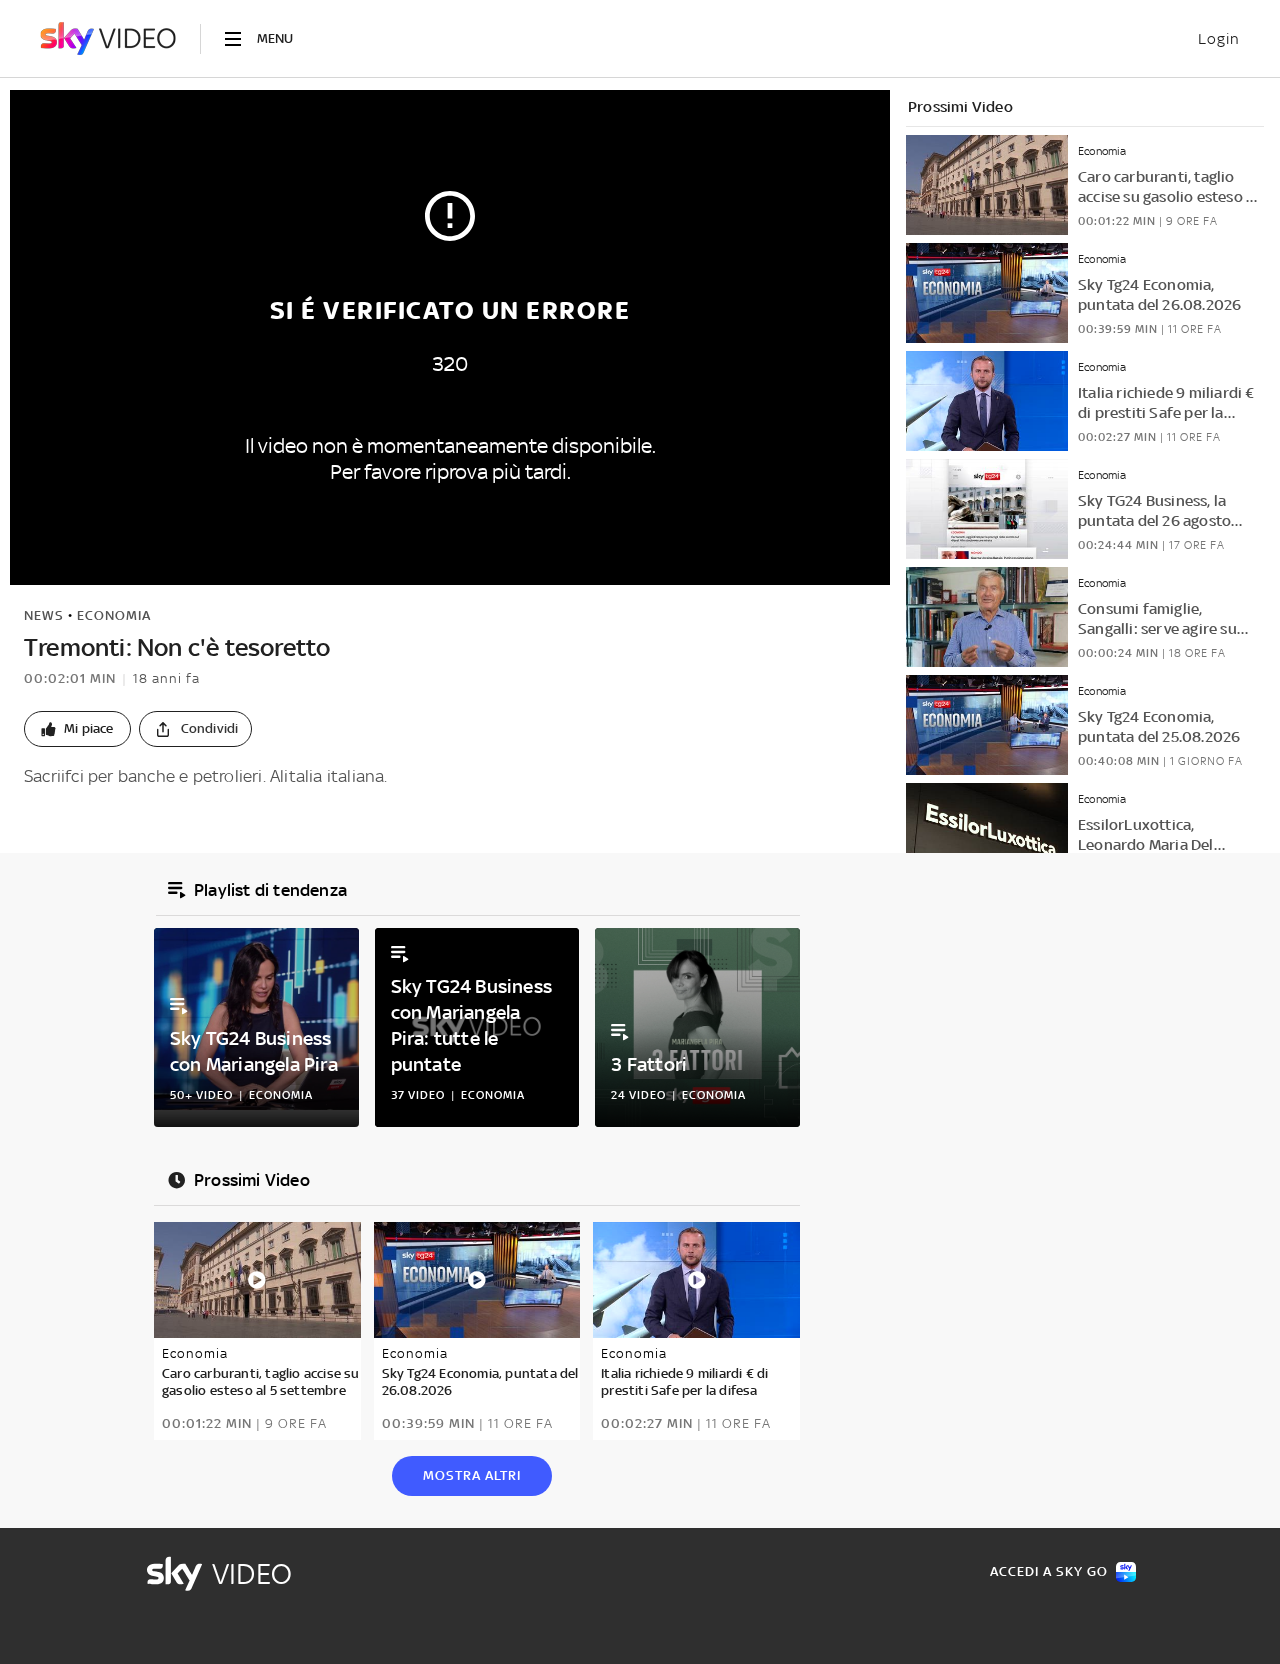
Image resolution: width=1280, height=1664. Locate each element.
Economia (114, 615)
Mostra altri (472, 1475)
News (44, 615)
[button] (77, 729)
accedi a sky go (1049, 1571)
